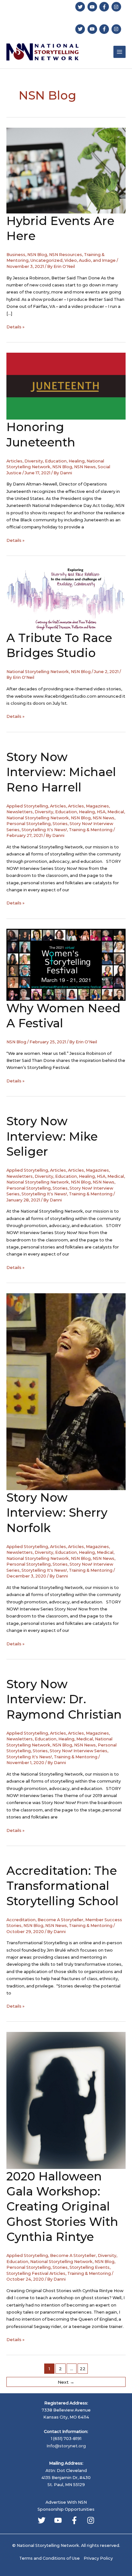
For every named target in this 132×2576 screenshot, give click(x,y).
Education (56, 461)
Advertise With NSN (66, 2502)
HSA (101, 812)
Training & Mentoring (91, 830)
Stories (60, 824)
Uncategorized (46, 260)
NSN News (85, 467)
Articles (14, 461)
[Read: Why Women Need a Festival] (66, 964)
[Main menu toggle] (120, 52)
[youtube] (93, 7)
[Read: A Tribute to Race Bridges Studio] (66, 598)
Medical (116, 812)
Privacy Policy (98, 2558)
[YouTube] (58, 2520)
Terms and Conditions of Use (50, 2558)
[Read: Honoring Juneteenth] (66, 386)
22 (83, 2369)
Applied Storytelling (27, 806)
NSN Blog (37, 255)
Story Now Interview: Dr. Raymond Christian (64, 1699)
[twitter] (81, 7)
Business (16, 255)
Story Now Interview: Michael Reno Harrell (61, 772)
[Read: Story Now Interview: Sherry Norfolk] (66, 1391)
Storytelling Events (90, 2267)
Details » (15, 327)
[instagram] (117, 7)
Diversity (34, 461)
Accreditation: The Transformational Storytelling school (62, 1886)
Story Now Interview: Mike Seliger (52, 1136)
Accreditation (21, 1920)
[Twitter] (42, 2520)
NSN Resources (66, 255)
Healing (77, 461)
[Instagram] (91, 2520)
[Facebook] (74, 2520)
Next (66, 2382)
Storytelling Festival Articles (36, 2273)
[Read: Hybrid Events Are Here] (66, 170)
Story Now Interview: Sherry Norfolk (57, 1513)
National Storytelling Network (38, 672)
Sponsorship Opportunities (66, 2509)
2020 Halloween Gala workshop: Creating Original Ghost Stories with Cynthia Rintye (62, 2207)
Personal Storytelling (29, 824)
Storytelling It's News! (44, 830)
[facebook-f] (105, 7)
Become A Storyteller (60, 1920)
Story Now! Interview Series (78, 1751)
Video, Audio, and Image (90, 260)
